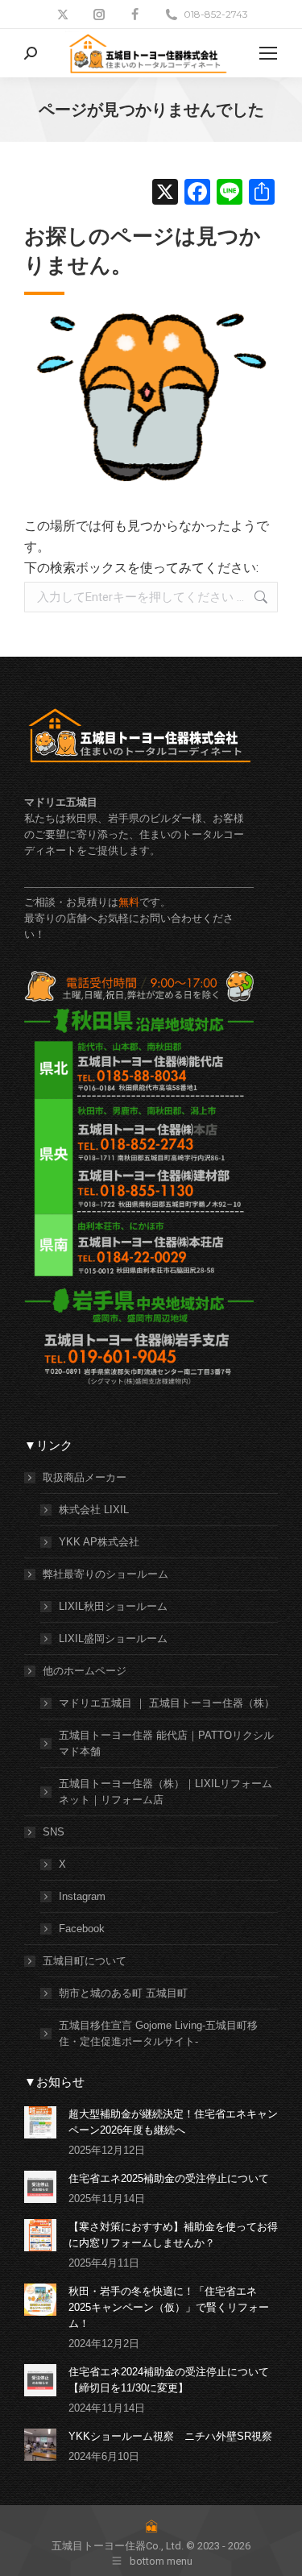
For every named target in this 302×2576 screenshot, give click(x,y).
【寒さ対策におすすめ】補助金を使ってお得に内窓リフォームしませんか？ (173, 2235)
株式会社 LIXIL (94, 1510)
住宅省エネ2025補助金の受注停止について (169, 2178)
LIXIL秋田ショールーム (113, 1606)
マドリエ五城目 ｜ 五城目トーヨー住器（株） (167, 1703)
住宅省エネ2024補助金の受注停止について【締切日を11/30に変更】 (169, 2380)
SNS (54, 1832)
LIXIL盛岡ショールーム (113, 1639)
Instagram (82, 1896)
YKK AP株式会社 (99, 1542)
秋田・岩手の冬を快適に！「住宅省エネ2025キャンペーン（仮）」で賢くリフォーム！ (169, 2307)
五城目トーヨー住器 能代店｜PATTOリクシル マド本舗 (166, 1743)
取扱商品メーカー (85, 1477)
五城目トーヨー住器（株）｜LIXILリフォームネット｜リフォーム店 (165, 1792)
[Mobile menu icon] (268, 53)
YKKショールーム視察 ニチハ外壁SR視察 (170, 2436)
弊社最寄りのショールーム (105, 1574)
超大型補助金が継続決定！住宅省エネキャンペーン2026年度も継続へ (173, 2122)
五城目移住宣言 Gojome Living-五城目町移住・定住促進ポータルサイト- (158, 2033)
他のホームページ (85, 1671)
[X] (165, 194)
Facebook (82, 1929)
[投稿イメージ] (40, 2122)
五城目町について (85, 1961)
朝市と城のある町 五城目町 (123, 1993)
